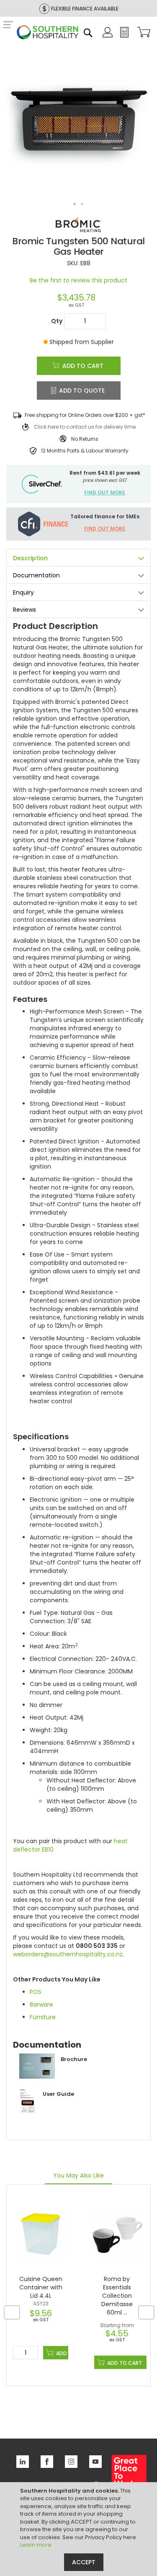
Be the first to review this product (78, 280)
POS (36, 1992)
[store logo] (48, 33)
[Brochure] (50, 2077)
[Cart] (142, 33)
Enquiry (23, 592)
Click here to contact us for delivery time (85, 427)
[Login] (108, 36)
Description (30, 558)
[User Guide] (44, 2111)
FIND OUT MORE (105, 493)
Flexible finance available (85, 9)
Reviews (24, 610)
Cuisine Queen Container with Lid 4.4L (41, 2287)
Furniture (43, 2017)
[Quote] (124, 36)
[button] (75, 204)
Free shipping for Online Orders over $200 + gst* (85, 415)
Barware (41, 2004)
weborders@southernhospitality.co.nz (68, 1954)
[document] (80, 2529)
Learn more (36, 2545)
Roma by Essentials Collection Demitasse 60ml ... (117, 2296)
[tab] (78, 557)
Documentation (36, 575)
